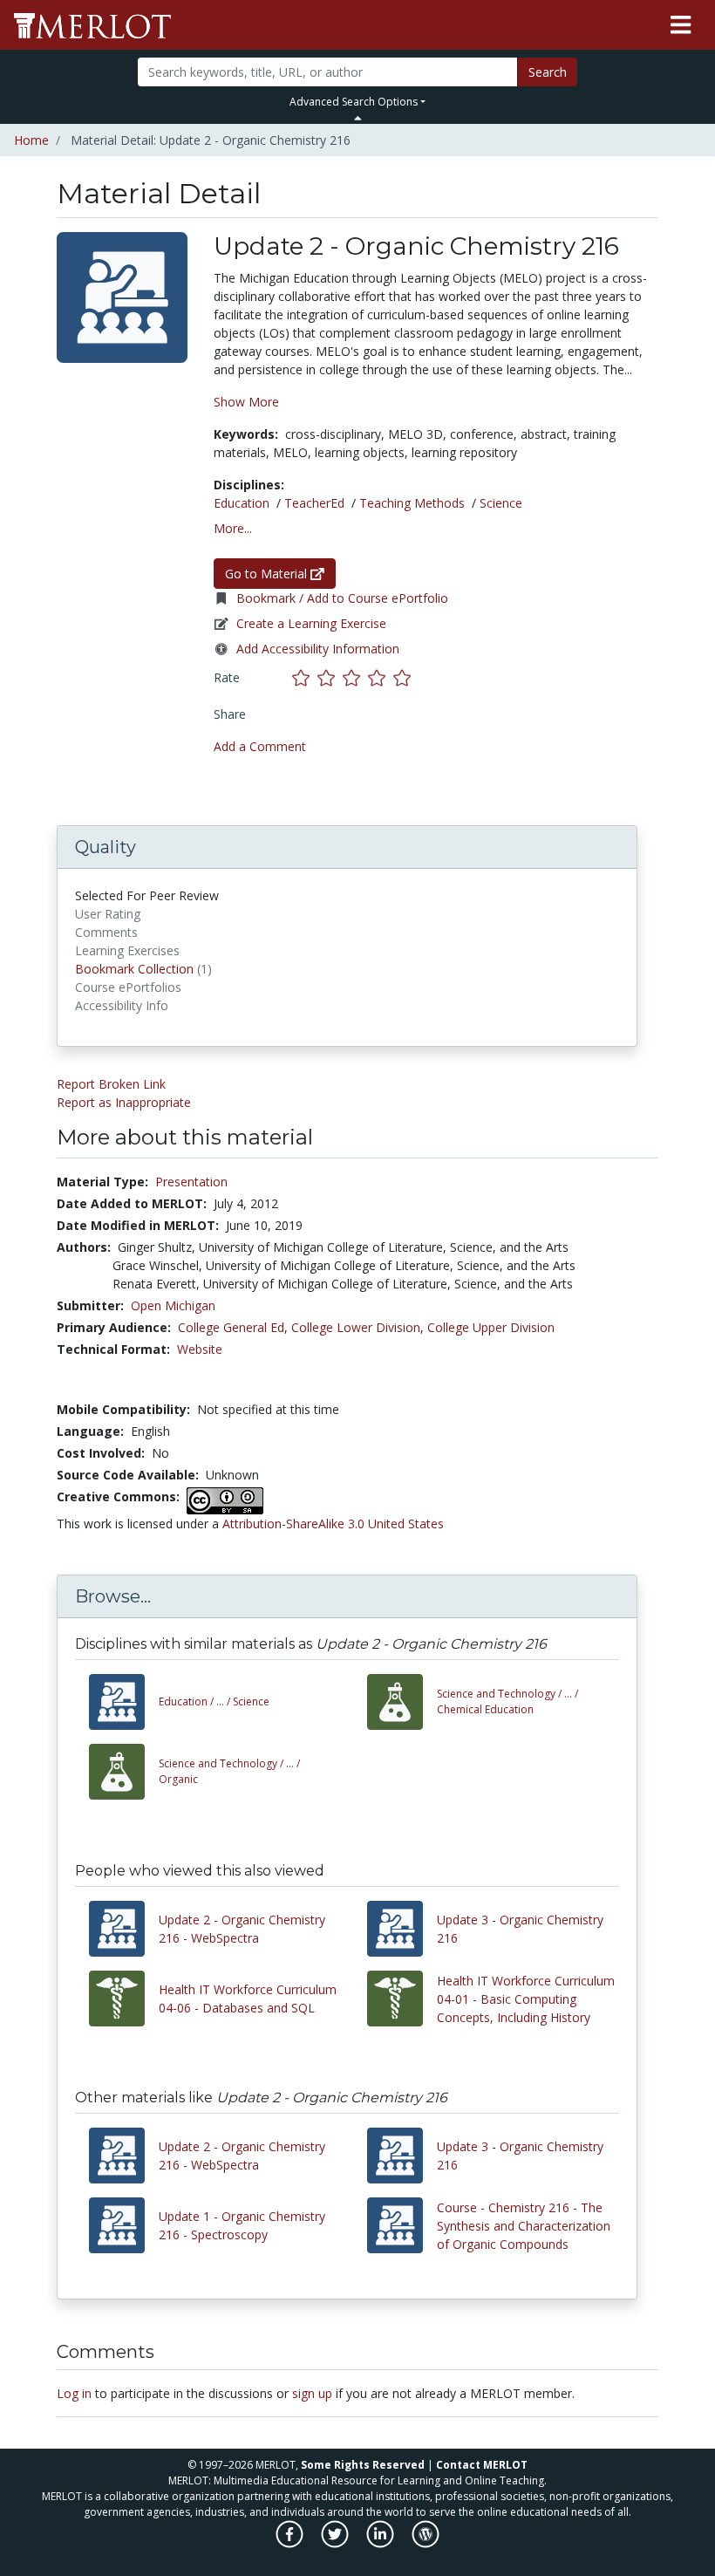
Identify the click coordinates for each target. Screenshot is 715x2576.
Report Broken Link (111, 1084)
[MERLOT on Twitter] (336, 2543)
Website (200, 1349)
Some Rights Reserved (363, 2465)
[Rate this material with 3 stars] (355, 677)
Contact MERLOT (482, 2465)
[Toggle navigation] (681, 25)
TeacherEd (314, 503)
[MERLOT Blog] (426, 2543)
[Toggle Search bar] (358, 118)
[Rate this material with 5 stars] (404, 677)
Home (31, 140)
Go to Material (268, 574)
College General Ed (231, 1327)
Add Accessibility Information (318, 649)
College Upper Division (491, 1327)
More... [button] (233, 528)
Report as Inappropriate (124, 1102)
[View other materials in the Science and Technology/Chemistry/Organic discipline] (124, 1772)
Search (548, 72)
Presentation (191, 1182)
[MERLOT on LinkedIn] (381, 2543)
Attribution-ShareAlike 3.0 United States (333, 1524)
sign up (312, 2393)
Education (242, 503)
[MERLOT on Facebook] (291, 2543)
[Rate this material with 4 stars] (381, 677)
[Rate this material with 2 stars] (330, 677)
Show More (246, 402)
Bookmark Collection (134, 969)
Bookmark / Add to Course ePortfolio (342, 598)
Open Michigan (173, 1305)
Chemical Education (507, 1701)
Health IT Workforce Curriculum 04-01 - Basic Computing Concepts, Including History (526, 1999)
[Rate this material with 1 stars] (305, 677)
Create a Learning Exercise (311, 623)
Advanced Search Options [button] (354, 102)
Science (501, 503)
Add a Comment (260, 746)
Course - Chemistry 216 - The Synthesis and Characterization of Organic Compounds (524, 2226)
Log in (74, 2393)
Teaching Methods (412, 503)
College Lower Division (356, 1327)
